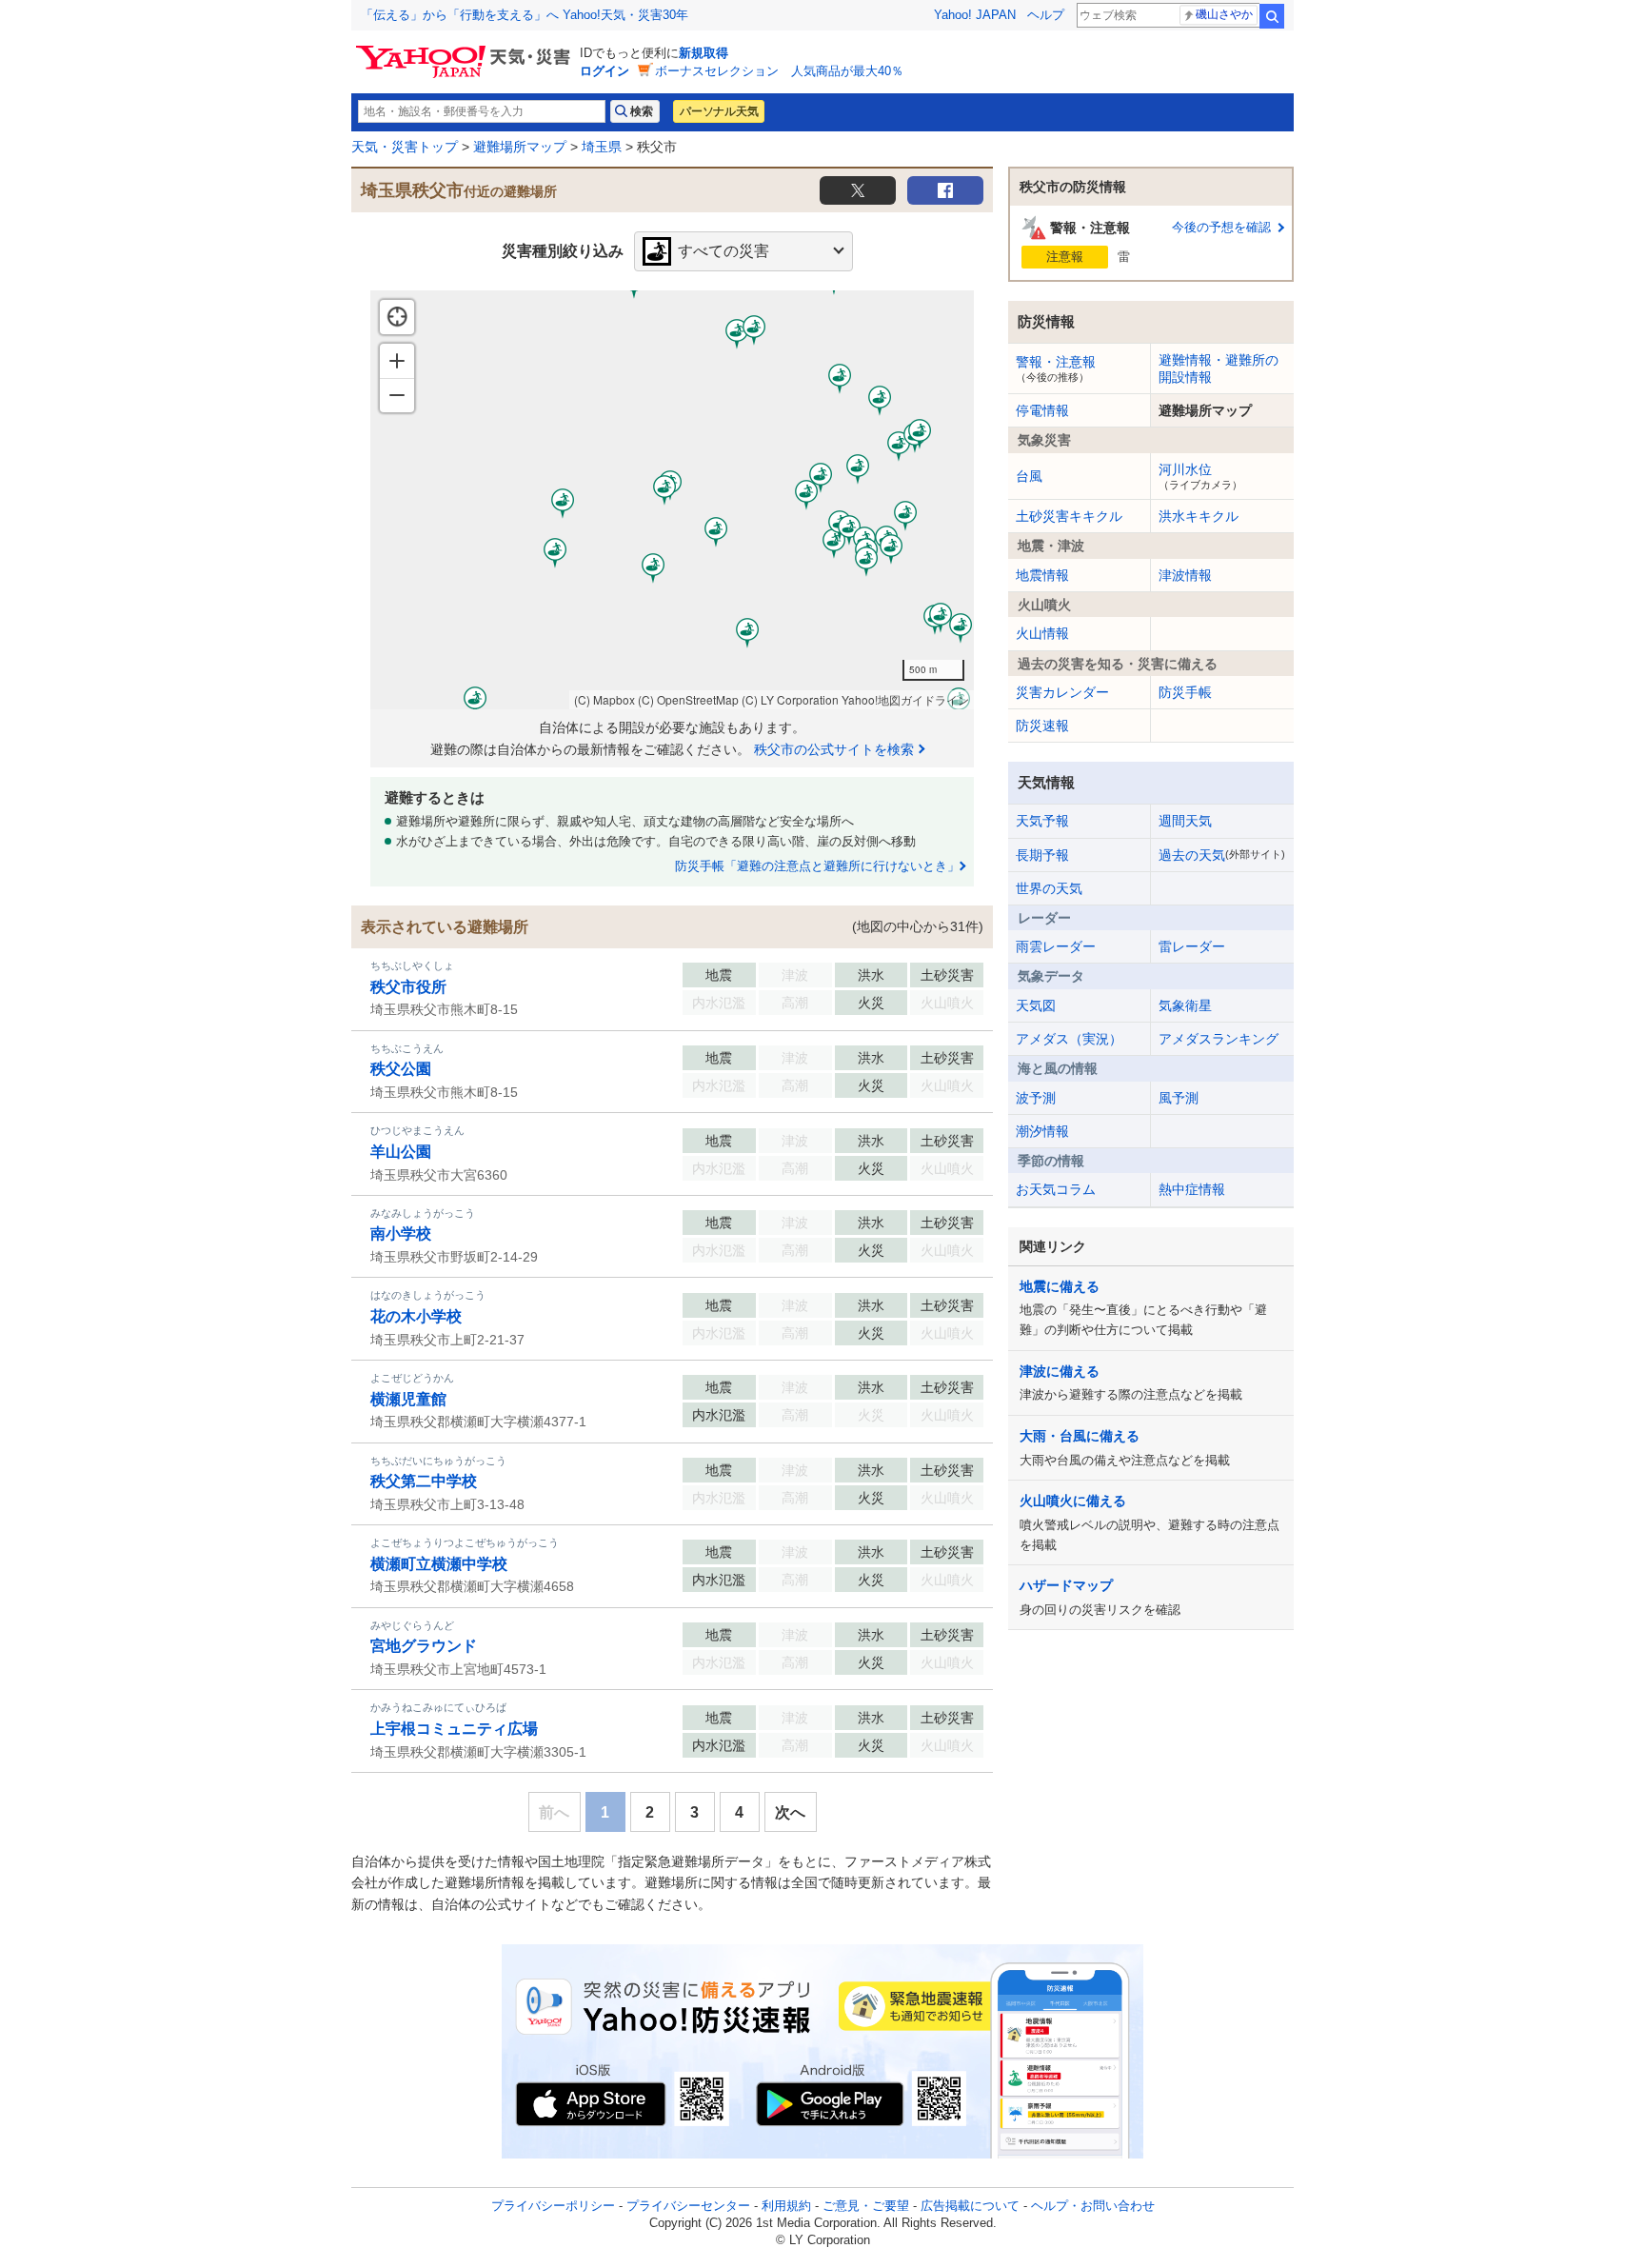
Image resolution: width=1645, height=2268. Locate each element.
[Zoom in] (397, 361)
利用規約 (786, 2206)
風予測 (1179, 1098)
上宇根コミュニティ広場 (454, 1729)
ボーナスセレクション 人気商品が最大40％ (779, 71)
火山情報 (1042, 633)
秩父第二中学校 (424, 1481)
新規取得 (704, 53)
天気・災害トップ (405, 147)
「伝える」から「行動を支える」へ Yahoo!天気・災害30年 (525, 15)
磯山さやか (1224, 14)
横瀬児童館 (408, 1399)
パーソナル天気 (719, 111)
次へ (790, 1812)
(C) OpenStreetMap (688, 699)
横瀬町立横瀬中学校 (439, 1564)
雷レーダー (1192, 946)
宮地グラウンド (424, 1646)
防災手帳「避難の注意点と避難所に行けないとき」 (817, 866)
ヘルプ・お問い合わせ (1093, 2206)
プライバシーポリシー (553, 2206)
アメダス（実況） (1069, 1039)
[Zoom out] (397, 395)
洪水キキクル (1199, 516)
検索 (1272, 16)
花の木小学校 (416, 1316)
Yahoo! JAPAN (975, 15)
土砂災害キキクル (1069, 516)
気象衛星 (1185, 1005)
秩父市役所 (408, 987)
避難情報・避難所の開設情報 (1219, 368)
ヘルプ (1046, 15)
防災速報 (1042, 726)
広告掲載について (970, 2206)
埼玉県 (602, 147)
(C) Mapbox (604, 699)
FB (945, 190)
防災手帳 (1185, 692)
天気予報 (1042, 821)
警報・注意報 (1056, 368)
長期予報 (1042, 855)
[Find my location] (397, 317)
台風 (1029, 476)
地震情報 (1042, 575)
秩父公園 (401, 1069)
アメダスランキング (1219, 1039)
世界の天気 (1049, 888)
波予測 (1036, 1098)
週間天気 (1185, 821)
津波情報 (1185, 575)
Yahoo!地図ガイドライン (905, 699)
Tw (858, 190)
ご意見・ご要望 (866, 2206)
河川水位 (1200, 476)
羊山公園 (401, 1152)
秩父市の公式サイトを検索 (834, 749)
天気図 (1036, 1005)
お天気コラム (1056, 1189)
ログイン (604, 71)
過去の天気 (1222, 855)
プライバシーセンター (688, 2206)
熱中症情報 (1192, 1189)
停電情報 (1042, 410)
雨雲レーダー (1056, 946)
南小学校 (401, 1233)
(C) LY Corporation (790, 699)
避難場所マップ (520, 147)
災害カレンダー (1062, 692)
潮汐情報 (1042, 1131)
